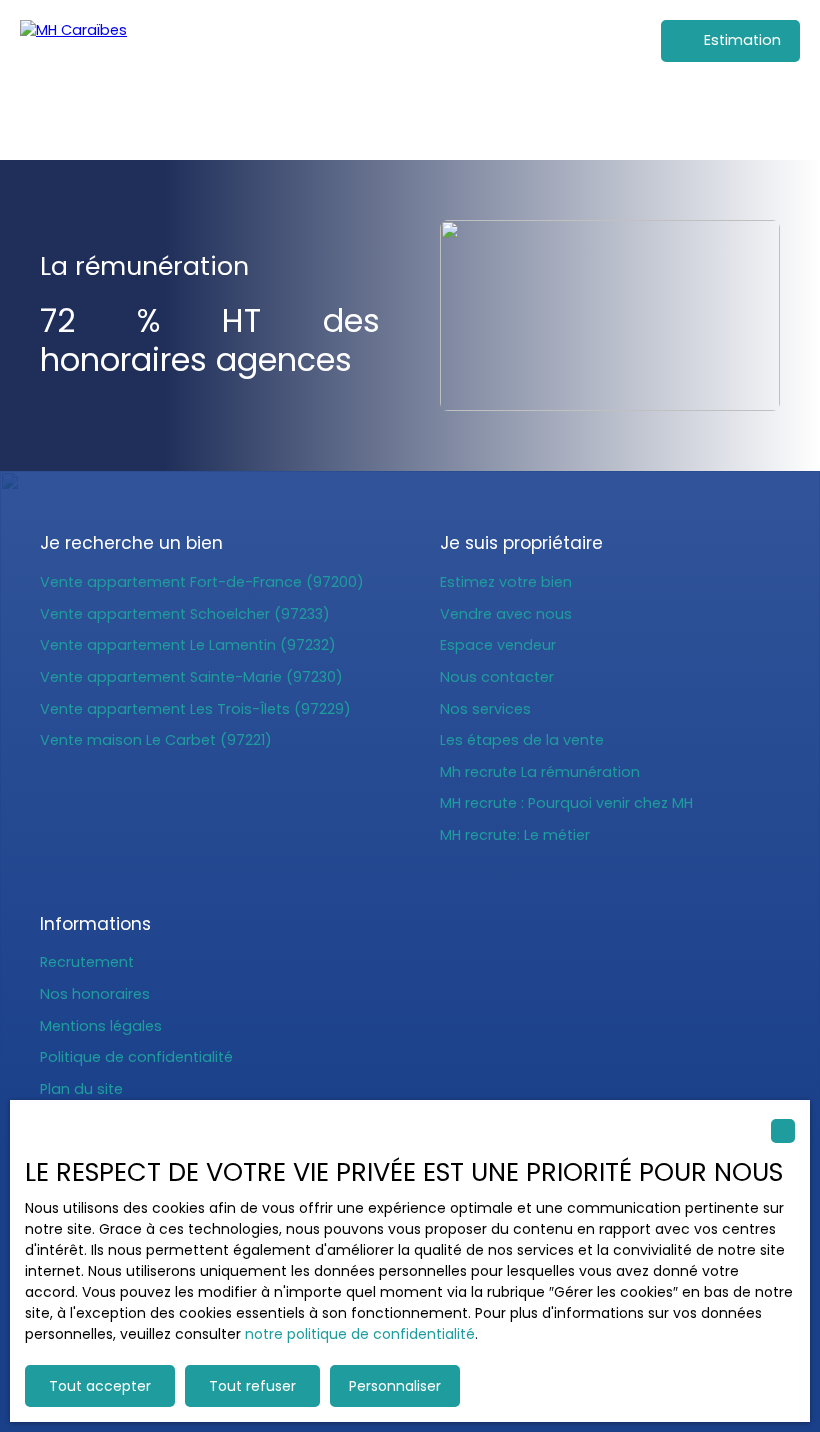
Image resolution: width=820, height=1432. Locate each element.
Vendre (594, 117)
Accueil (401, 117)
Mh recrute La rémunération (540, 772)
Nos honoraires (95, 994)
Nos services (485, 709)
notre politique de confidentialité (360, 1334)
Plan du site (81, 1089)
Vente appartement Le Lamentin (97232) (188, 645)
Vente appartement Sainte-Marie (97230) (191, 677)
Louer (533, 117)
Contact (665, 117)
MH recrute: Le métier (515, 835)
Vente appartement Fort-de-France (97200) (202, 582)
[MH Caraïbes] (125, 80)
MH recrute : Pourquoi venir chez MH (566, 803)
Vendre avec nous (506, 614)
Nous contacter (497, 677)
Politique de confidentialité (136, 1057)
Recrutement (87, 962)
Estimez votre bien (506, 582)
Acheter (470, 117)
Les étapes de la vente (522, 740)
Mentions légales (101, 1026)
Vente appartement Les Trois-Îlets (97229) (195, 709)
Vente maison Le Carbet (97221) (156, 740)
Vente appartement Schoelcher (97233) (185, 614)
